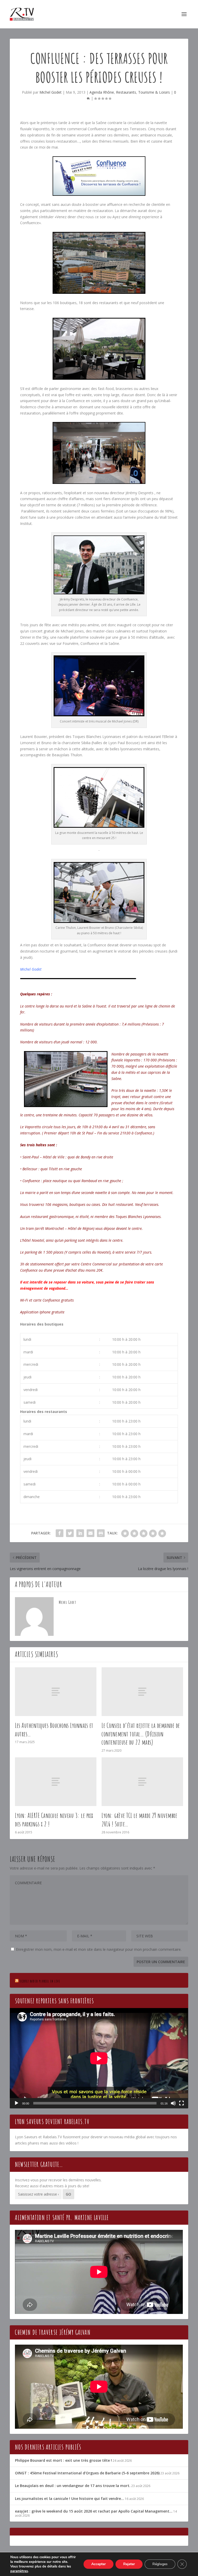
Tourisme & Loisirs (154, 92)
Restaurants (126, 92)
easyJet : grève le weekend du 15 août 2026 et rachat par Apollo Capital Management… (94, 2511)
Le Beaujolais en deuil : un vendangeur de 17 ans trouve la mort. (73, 2486)
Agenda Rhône (102, 92)
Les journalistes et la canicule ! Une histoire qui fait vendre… (69, 2498)
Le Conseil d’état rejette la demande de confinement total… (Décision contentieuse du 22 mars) (141, 1734)
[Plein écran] (181, 2103)
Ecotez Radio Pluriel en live (40, 1981)
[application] (99, 2058)
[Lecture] (16, 2103)
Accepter (98, 2564)
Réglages (160, 2564)
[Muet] (173, 2103)
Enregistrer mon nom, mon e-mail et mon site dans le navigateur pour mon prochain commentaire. (99, 1949)
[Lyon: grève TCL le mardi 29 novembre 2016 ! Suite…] (142, 1782)
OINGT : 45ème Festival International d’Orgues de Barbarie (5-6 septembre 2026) (87, 2473)
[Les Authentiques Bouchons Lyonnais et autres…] (56, 1692)
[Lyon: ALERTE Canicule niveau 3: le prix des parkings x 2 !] (56, 1782)
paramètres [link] (19, 2571)
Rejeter (129, 2564)
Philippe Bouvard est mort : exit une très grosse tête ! (63, 2460)
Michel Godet (51, 92)
